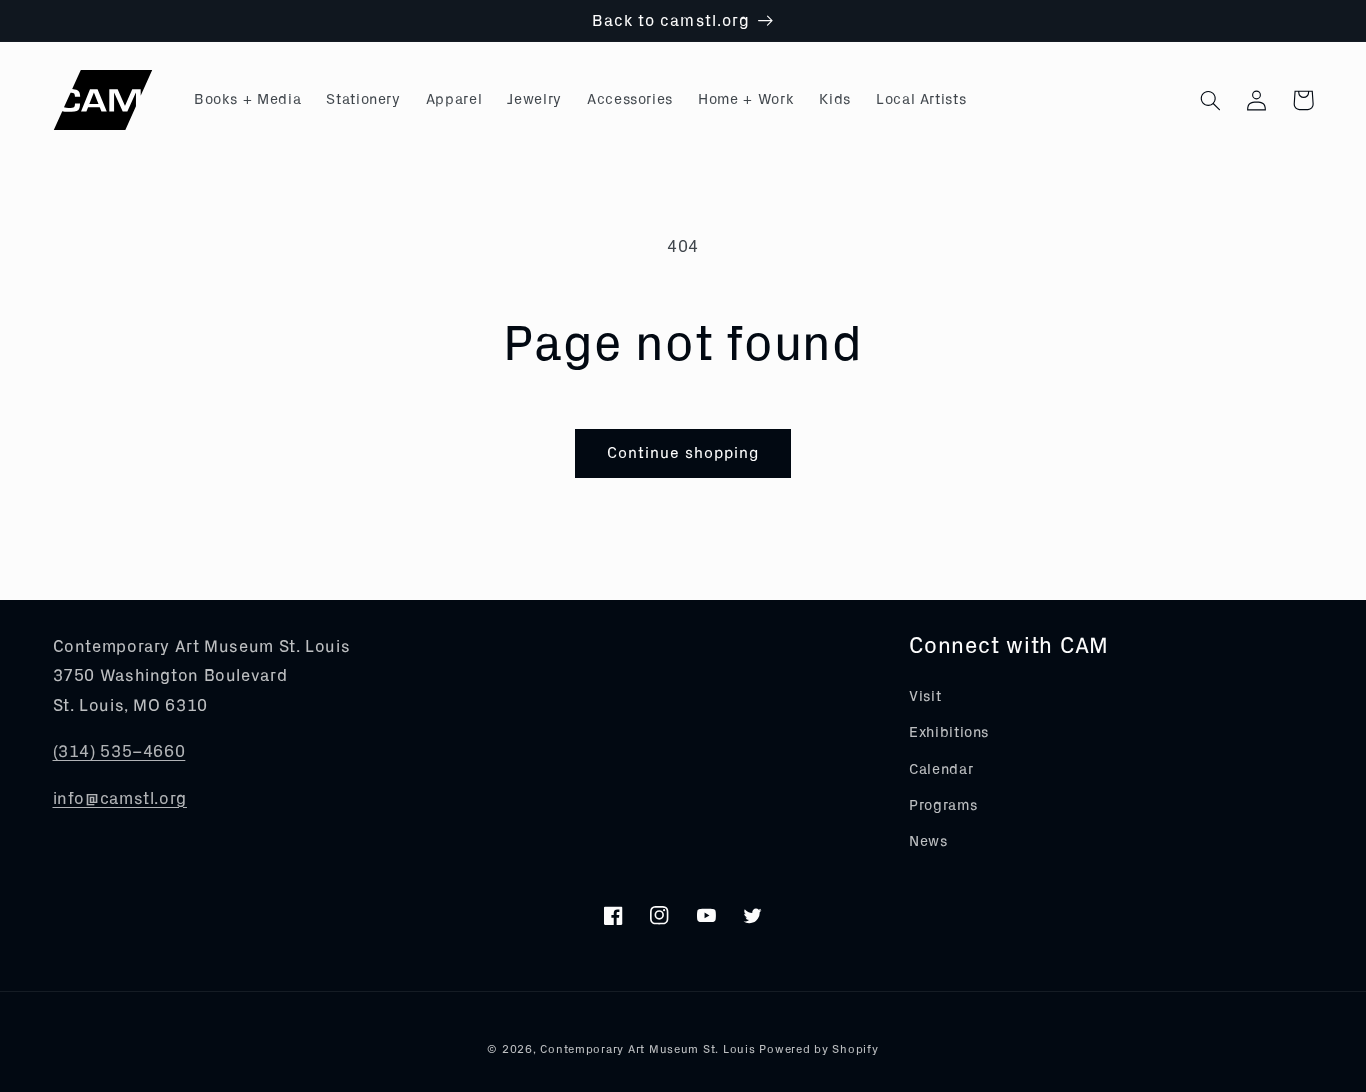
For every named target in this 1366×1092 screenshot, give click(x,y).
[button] (1211, 100)
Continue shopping (683, 453)
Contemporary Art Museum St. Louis (647, 1049)
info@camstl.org (120, 798)
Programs (943, 805)
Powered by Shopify (818, 1049)
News (928, 841)
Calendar (941, 769)
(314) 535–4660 (119, 751)
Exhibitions (949, 732)
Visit (925, 696)
